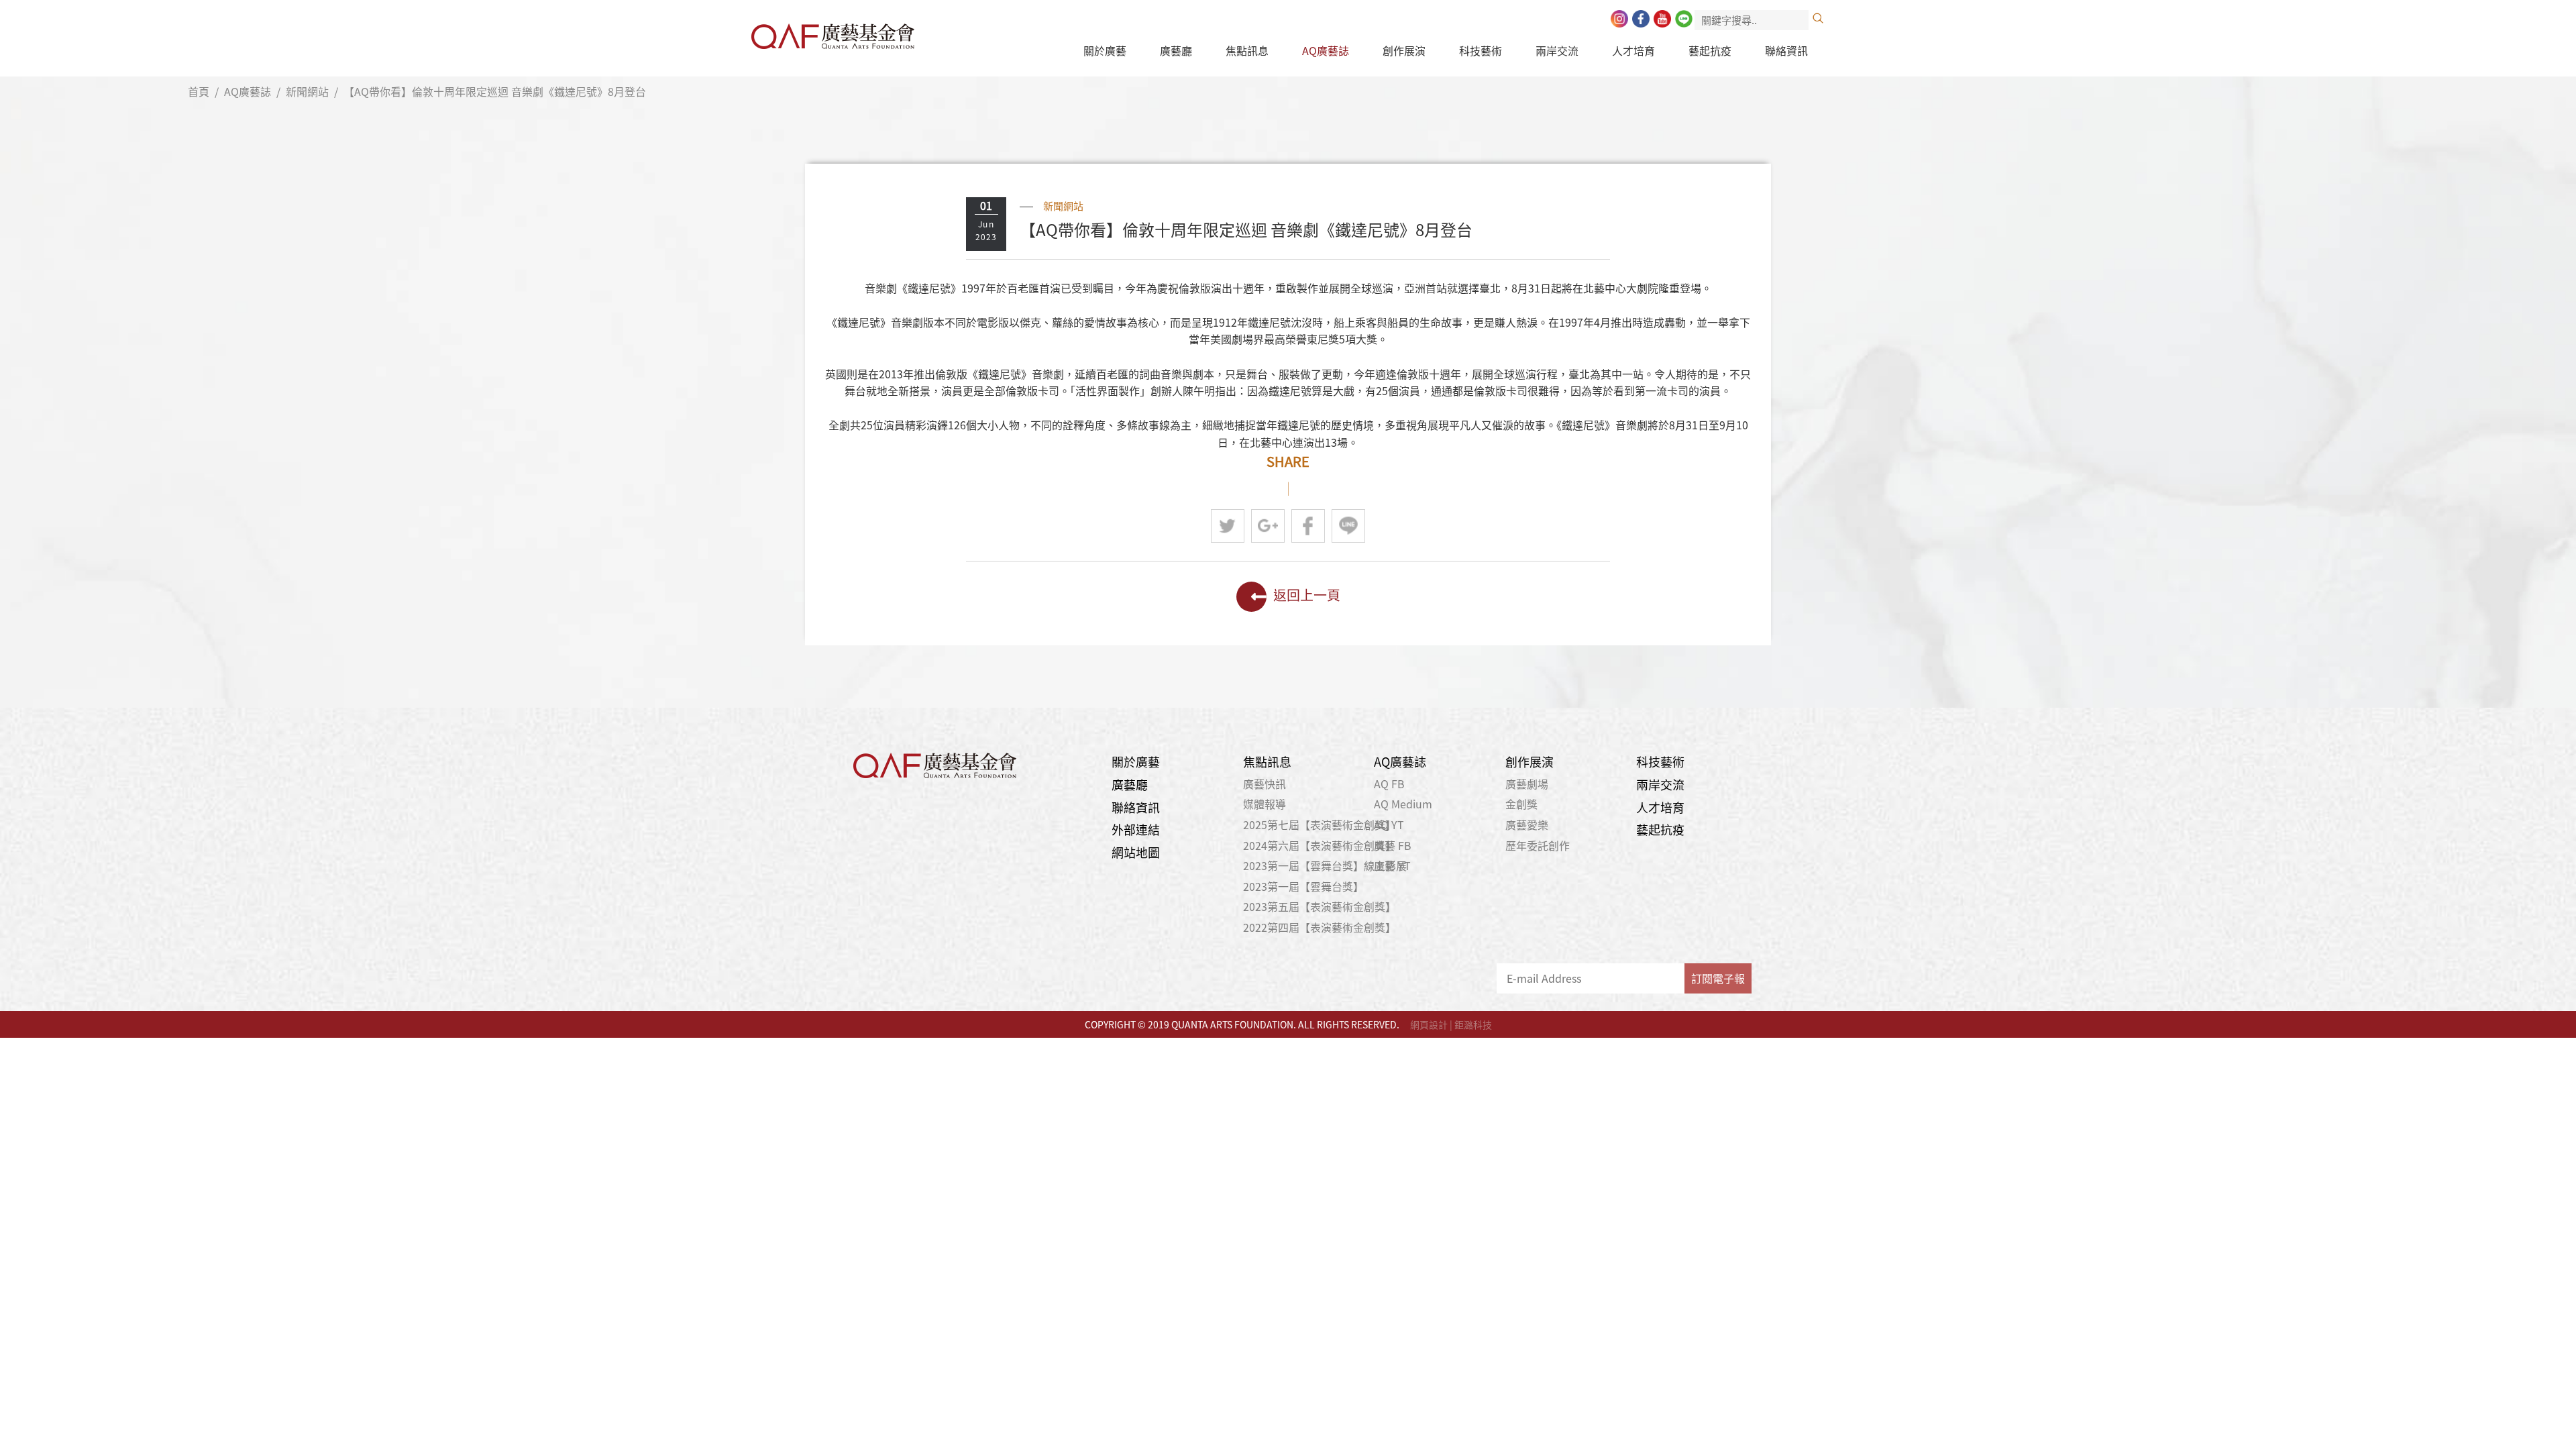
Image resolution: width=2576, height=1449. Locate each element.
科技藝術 (1481, 50)
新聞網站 (307, 91)
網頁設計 (1429, 1024)
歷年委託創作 (1538, 845)
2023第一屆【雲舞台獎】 (1303, 886)
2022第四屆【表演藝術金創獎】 (1320, 927)
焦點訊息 (1247, 50)
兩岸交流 (1557, 50)
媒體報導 (1265, 804)
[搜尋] (1818, 18)
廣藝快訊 (1265, 784)
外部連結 (1136, 829)
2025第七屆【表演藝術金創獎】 (1320, 824)
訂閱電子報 (1718, 978)
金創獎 (1521, 804)
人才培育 (1633, 50)
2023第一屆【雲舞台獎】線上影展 (1325, 865)
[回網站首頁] (833, 33)
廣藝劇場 (1527, 784)
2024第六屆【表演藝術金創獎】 (1320, 845)
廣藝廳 (1176, 50)
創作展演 (1404, 50)
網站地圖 (1136, 852)
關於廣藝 (1105, 50)
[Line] (1684, 19)
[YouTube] (1662, 19)
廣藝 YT (1392, 865)
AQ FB (1389, 784)
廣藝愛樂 (1527, 824)
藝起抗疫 (1710, 50)
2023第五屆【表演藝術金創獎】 (1320, 906)
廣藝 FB (1393, 845)
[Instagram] (1619, 19)
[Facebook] (1641, 19)
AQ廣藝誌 (1326, 50)
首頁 (199, 91)
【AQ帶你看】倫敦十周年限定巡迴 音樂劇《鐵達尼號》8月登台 (495, 91)
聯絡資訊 (1786, 50)
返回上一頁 (1307, 595)
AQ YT (1389, 824)
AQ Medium (1403, 804)
